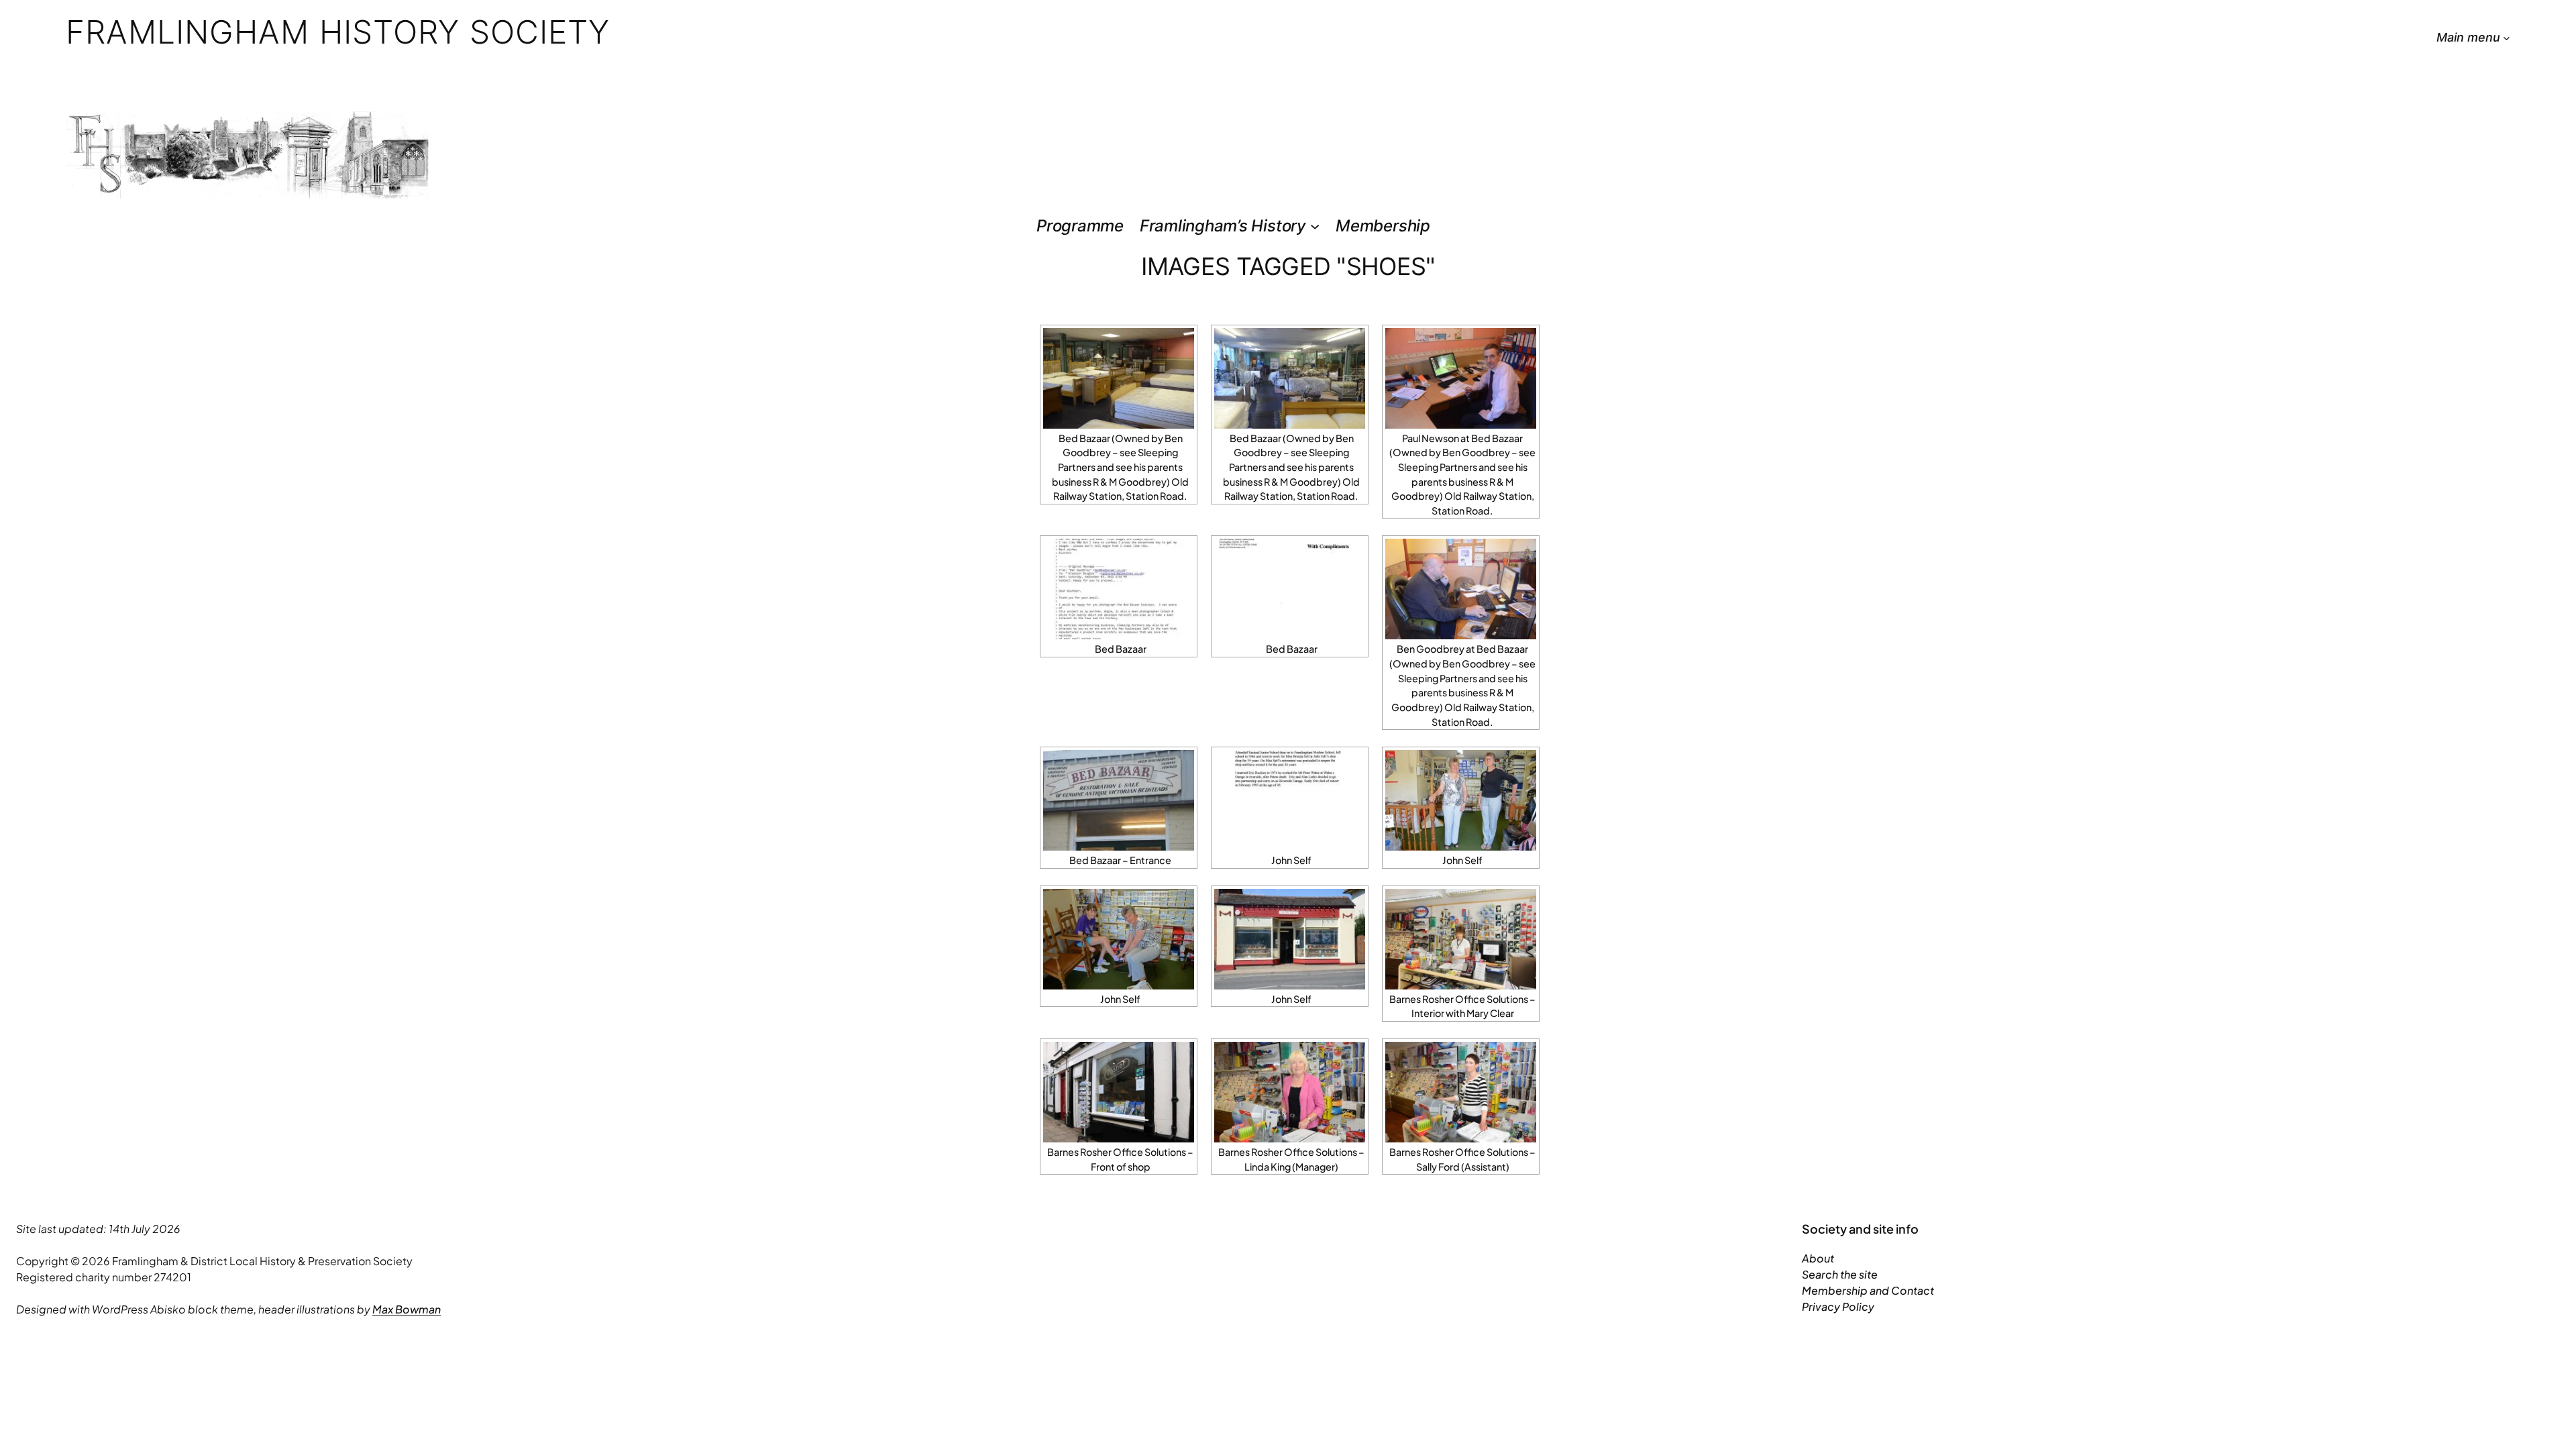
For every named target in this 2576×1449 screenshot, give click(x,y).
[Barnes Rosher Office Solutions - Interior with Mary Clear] (1461, 939)
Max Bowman (407, 1309)
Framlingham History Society (338, 32)
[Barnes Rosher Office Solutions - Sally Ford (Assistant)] (1461, 1092)
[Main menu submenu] (2507, 38)
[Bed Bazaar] (1119, 589)
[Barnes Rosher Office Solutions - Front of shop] (1119, 1092)
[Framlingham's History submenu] (1315, 226)
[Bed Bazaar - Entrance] (1119, 800)
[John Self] (1290, 800)
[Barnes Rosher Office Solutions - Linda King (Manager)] (1290, 1092)
